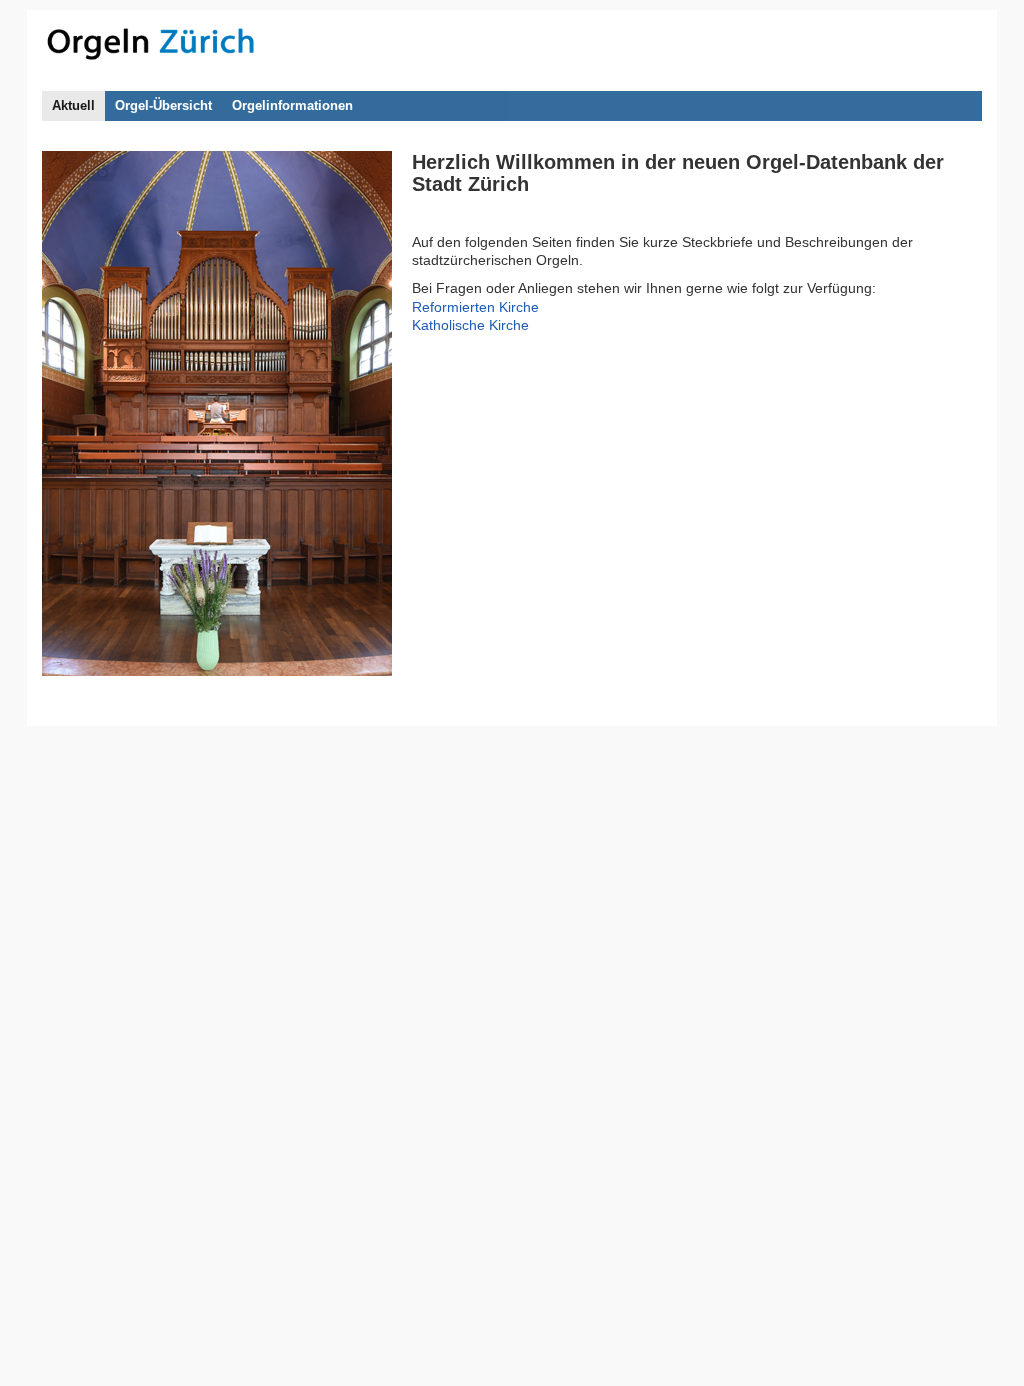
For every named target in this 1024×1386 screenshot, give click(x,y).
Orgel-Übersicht (163, 106)
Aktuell (73, 106)
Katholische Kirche (470, 325)
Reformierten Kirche (475, 307)
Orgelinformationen (292, 106)
